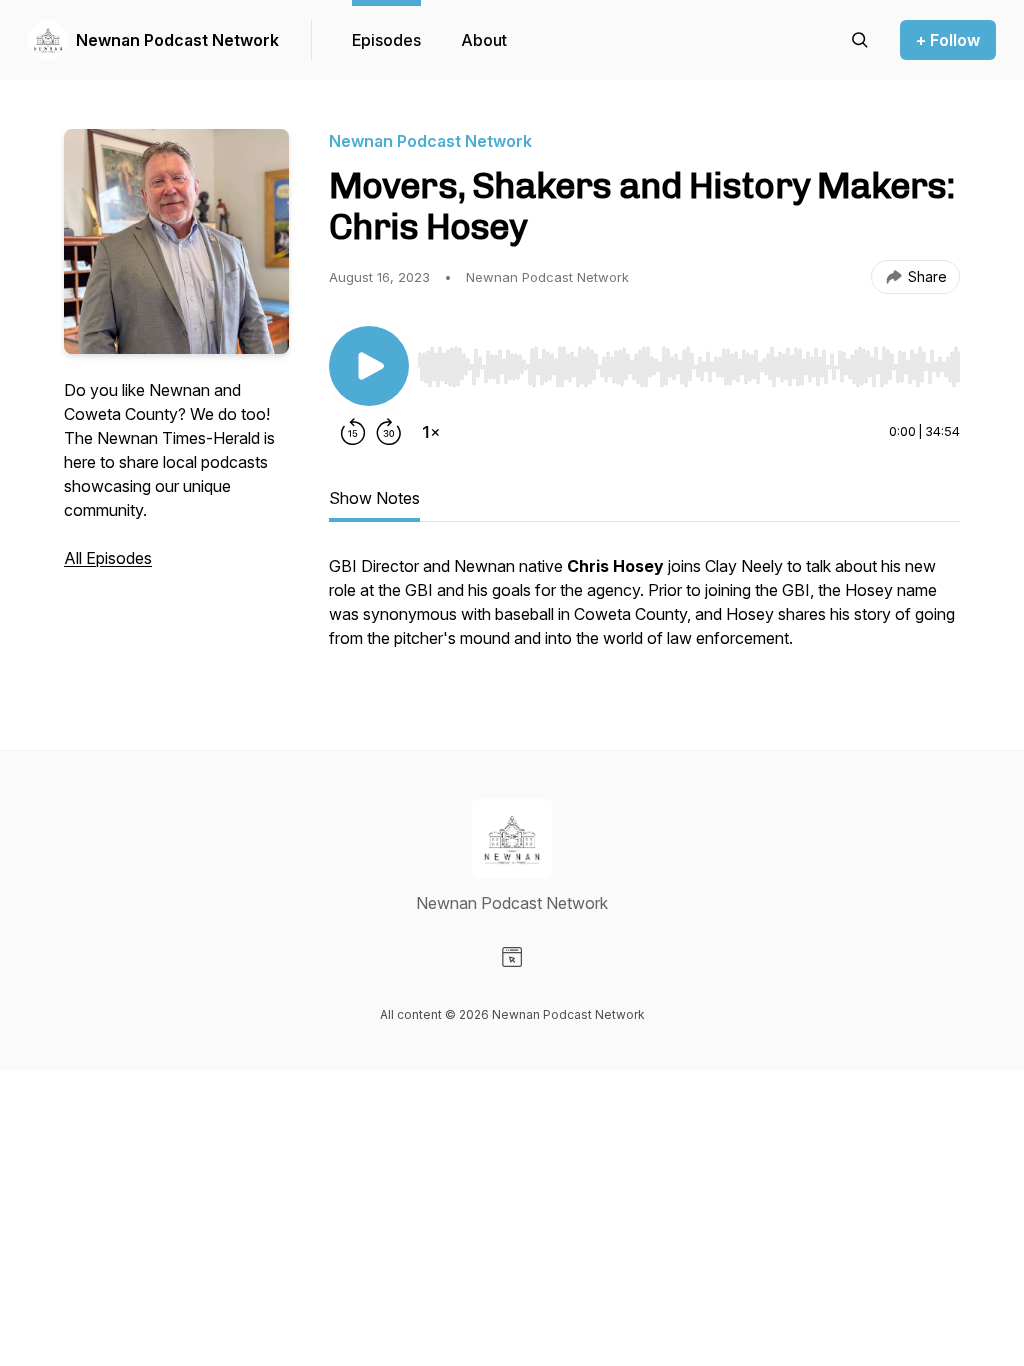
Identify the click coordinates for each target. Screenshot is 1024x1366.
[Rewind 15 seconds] (353, 432)
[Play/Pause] (369, 366)
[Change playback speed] (431, 432)
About (484, 40)
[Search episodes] (860, 40)
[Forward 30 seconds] (389, 432)
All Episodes (108, 558)
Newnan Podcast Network (177, 40)
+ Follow (948, 40)
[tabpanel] (644, 612)
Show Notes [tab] (374, 498)
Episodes (386, 40)
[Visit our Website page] (512, 957)
